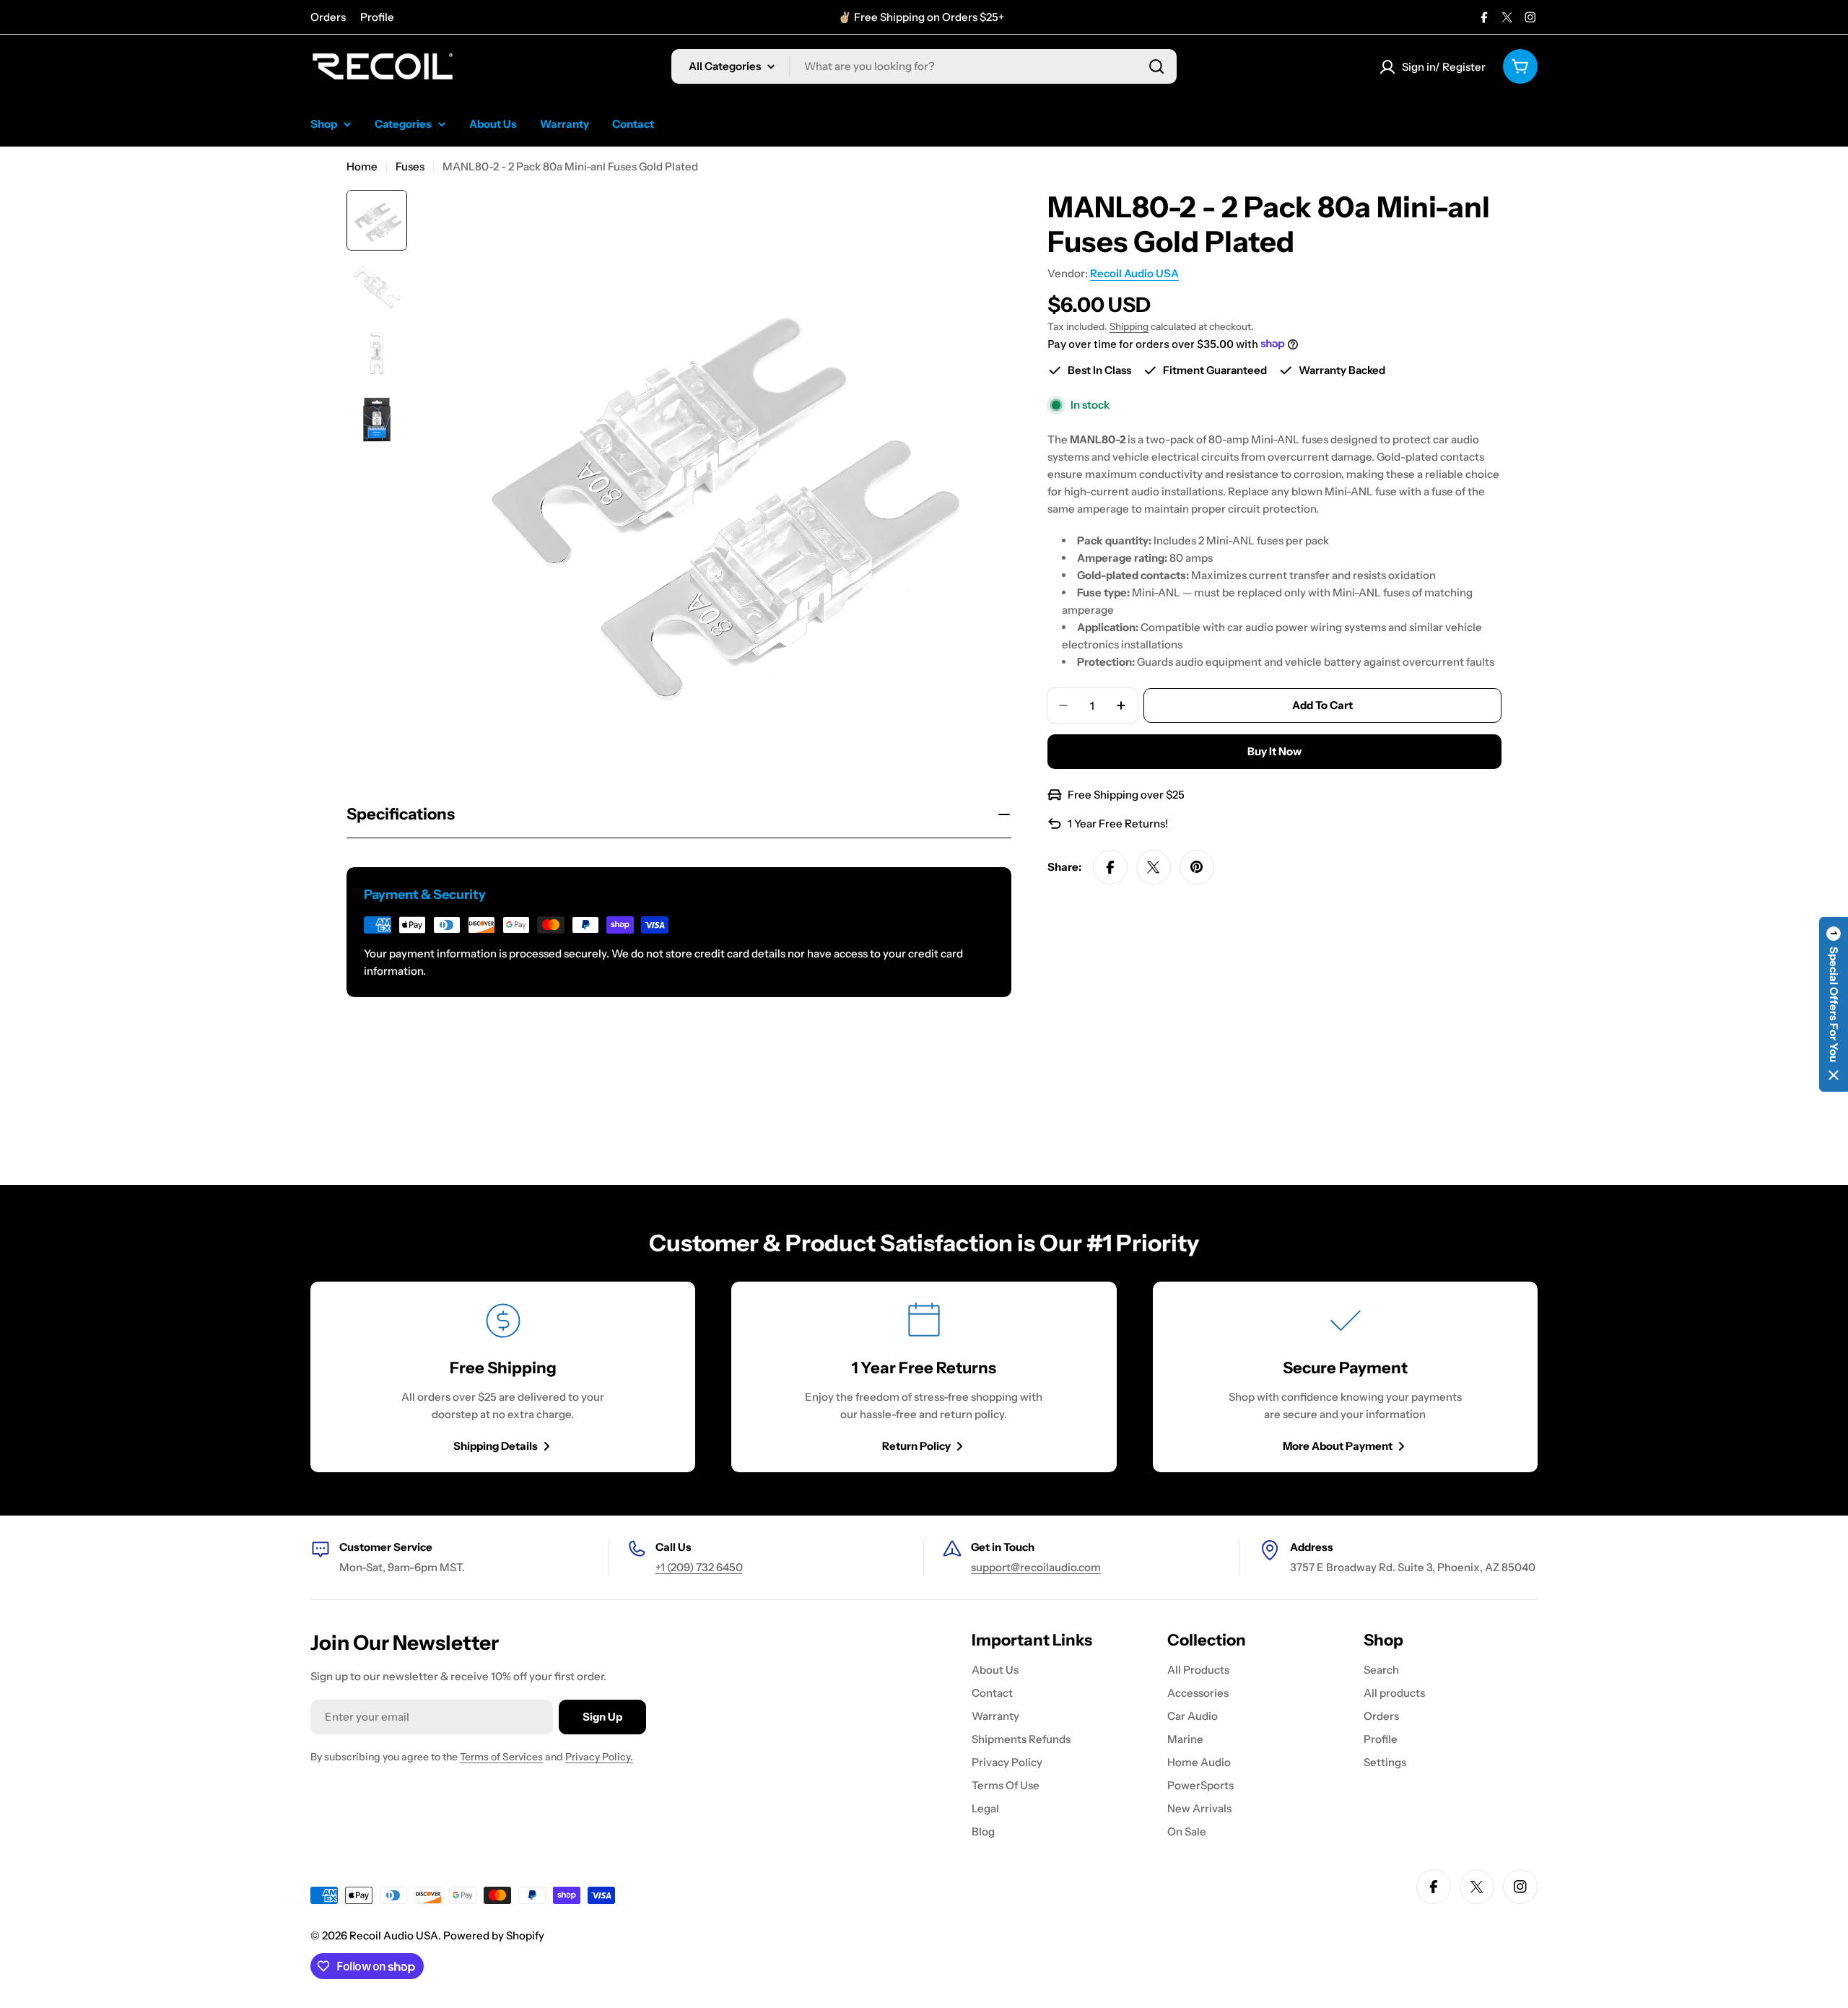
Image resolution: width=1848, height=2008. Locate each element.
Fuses (410, 166)
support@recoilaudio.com (1036, 1567)
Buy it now (1274, 751)
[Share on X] (1154, 867)
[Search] (1156, 66)
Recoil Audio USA (1134, 273)
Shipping (1129, 326)
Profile (377, 17)
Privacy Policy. (599, 1757)
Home (362, 166)
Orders (328, 17)
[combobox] (924, 66)
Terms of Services (501, 1757)
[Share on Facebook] (1110, 867)
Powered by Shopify (494, 1935)
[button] (1834, 1004)
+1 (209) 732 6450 (699, 1567)
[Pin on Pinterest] (1197, 867)
